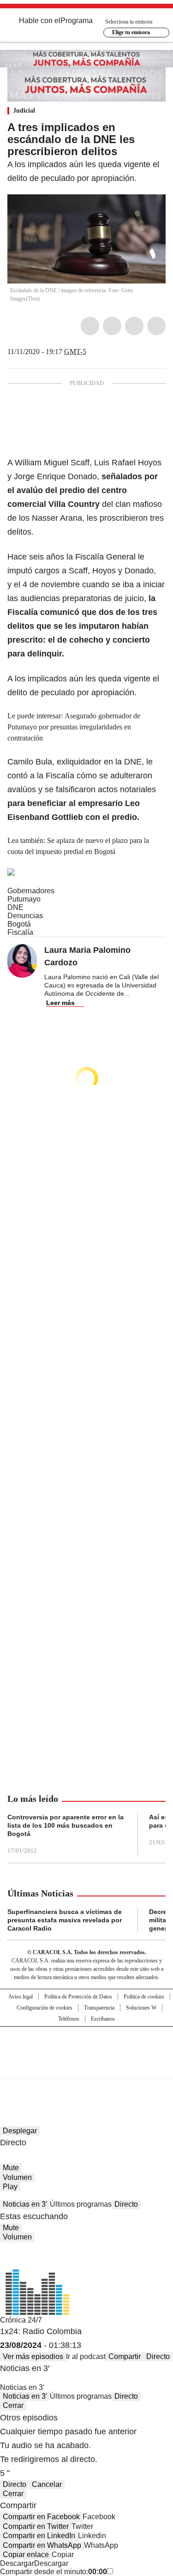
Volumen (17, 2177)
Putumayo (24, 899)
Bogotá (19, 924)
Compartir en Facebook (41, 2517)
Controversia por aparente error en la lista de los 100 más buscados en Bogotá (66, 1825)
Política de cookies (144, 1997)
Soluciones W (141, 2008)
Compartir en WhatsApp (42, 2545)
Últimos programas (81, 2204)
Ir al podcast (86, 2356)
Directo (126, 2204)
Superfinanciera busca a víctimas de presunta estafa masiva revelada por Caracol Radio (65, 1920)
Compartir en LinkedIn (39, 2536)
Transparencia (99, 2008)
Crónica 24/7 (21, 2320)
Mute (11, 2168)
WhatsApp (156, 326)
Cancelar (47, 2484)
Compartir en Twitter (36, 2526)
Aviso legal (21, 1997)
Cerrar (13, 2405)
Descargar (17, 2563)
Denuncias (25, 916)
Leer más (60, 1003)
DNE (15, 907)
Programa (77, 21)
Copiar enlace (26, 2555)
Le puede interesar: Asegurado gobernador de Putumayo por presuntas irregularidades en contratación (74, 727)
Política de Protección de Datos (78, 1997)
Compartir (125, 2356)
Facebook (90, 326)
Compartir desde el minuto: (54, 2572)
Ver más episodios (33, 2356)
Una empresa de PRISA (87, 2047)
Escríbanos (103, 2019)
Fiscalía (20, 932)
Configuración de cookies (45, 2008)
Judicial (24, 111)
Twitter (112, 326)
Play (10, 2187)
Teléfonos (69, 2019)
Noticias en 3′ (25, 2204)
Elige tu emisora (131, 32)
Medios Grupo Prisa (87, 2070)
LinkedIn (134, 326)
